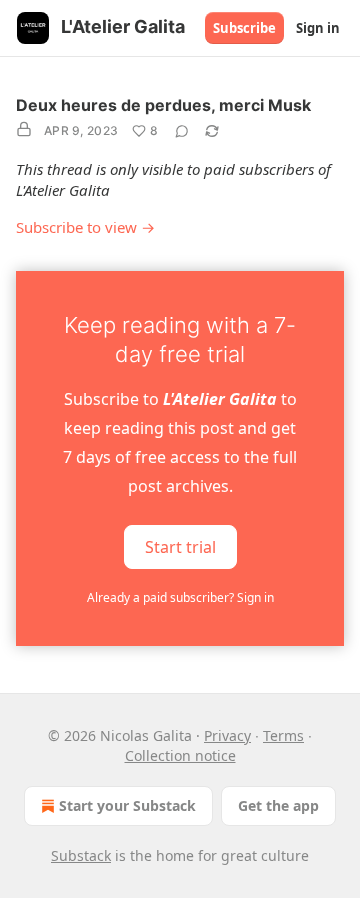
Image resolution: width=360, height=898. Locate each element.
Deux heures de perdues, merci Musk (163, 105)
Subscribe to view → (85, 227)
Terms (283, 735)
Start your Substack (127, 805)
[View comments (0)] (182, 131)
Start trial (180, 547)
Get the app (278, 805)
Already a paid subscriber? (180, 597)
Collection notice (180, 755)
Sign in (318, 28)
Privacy (227, 735)
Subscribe (244, 28)
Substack (81, 855)
